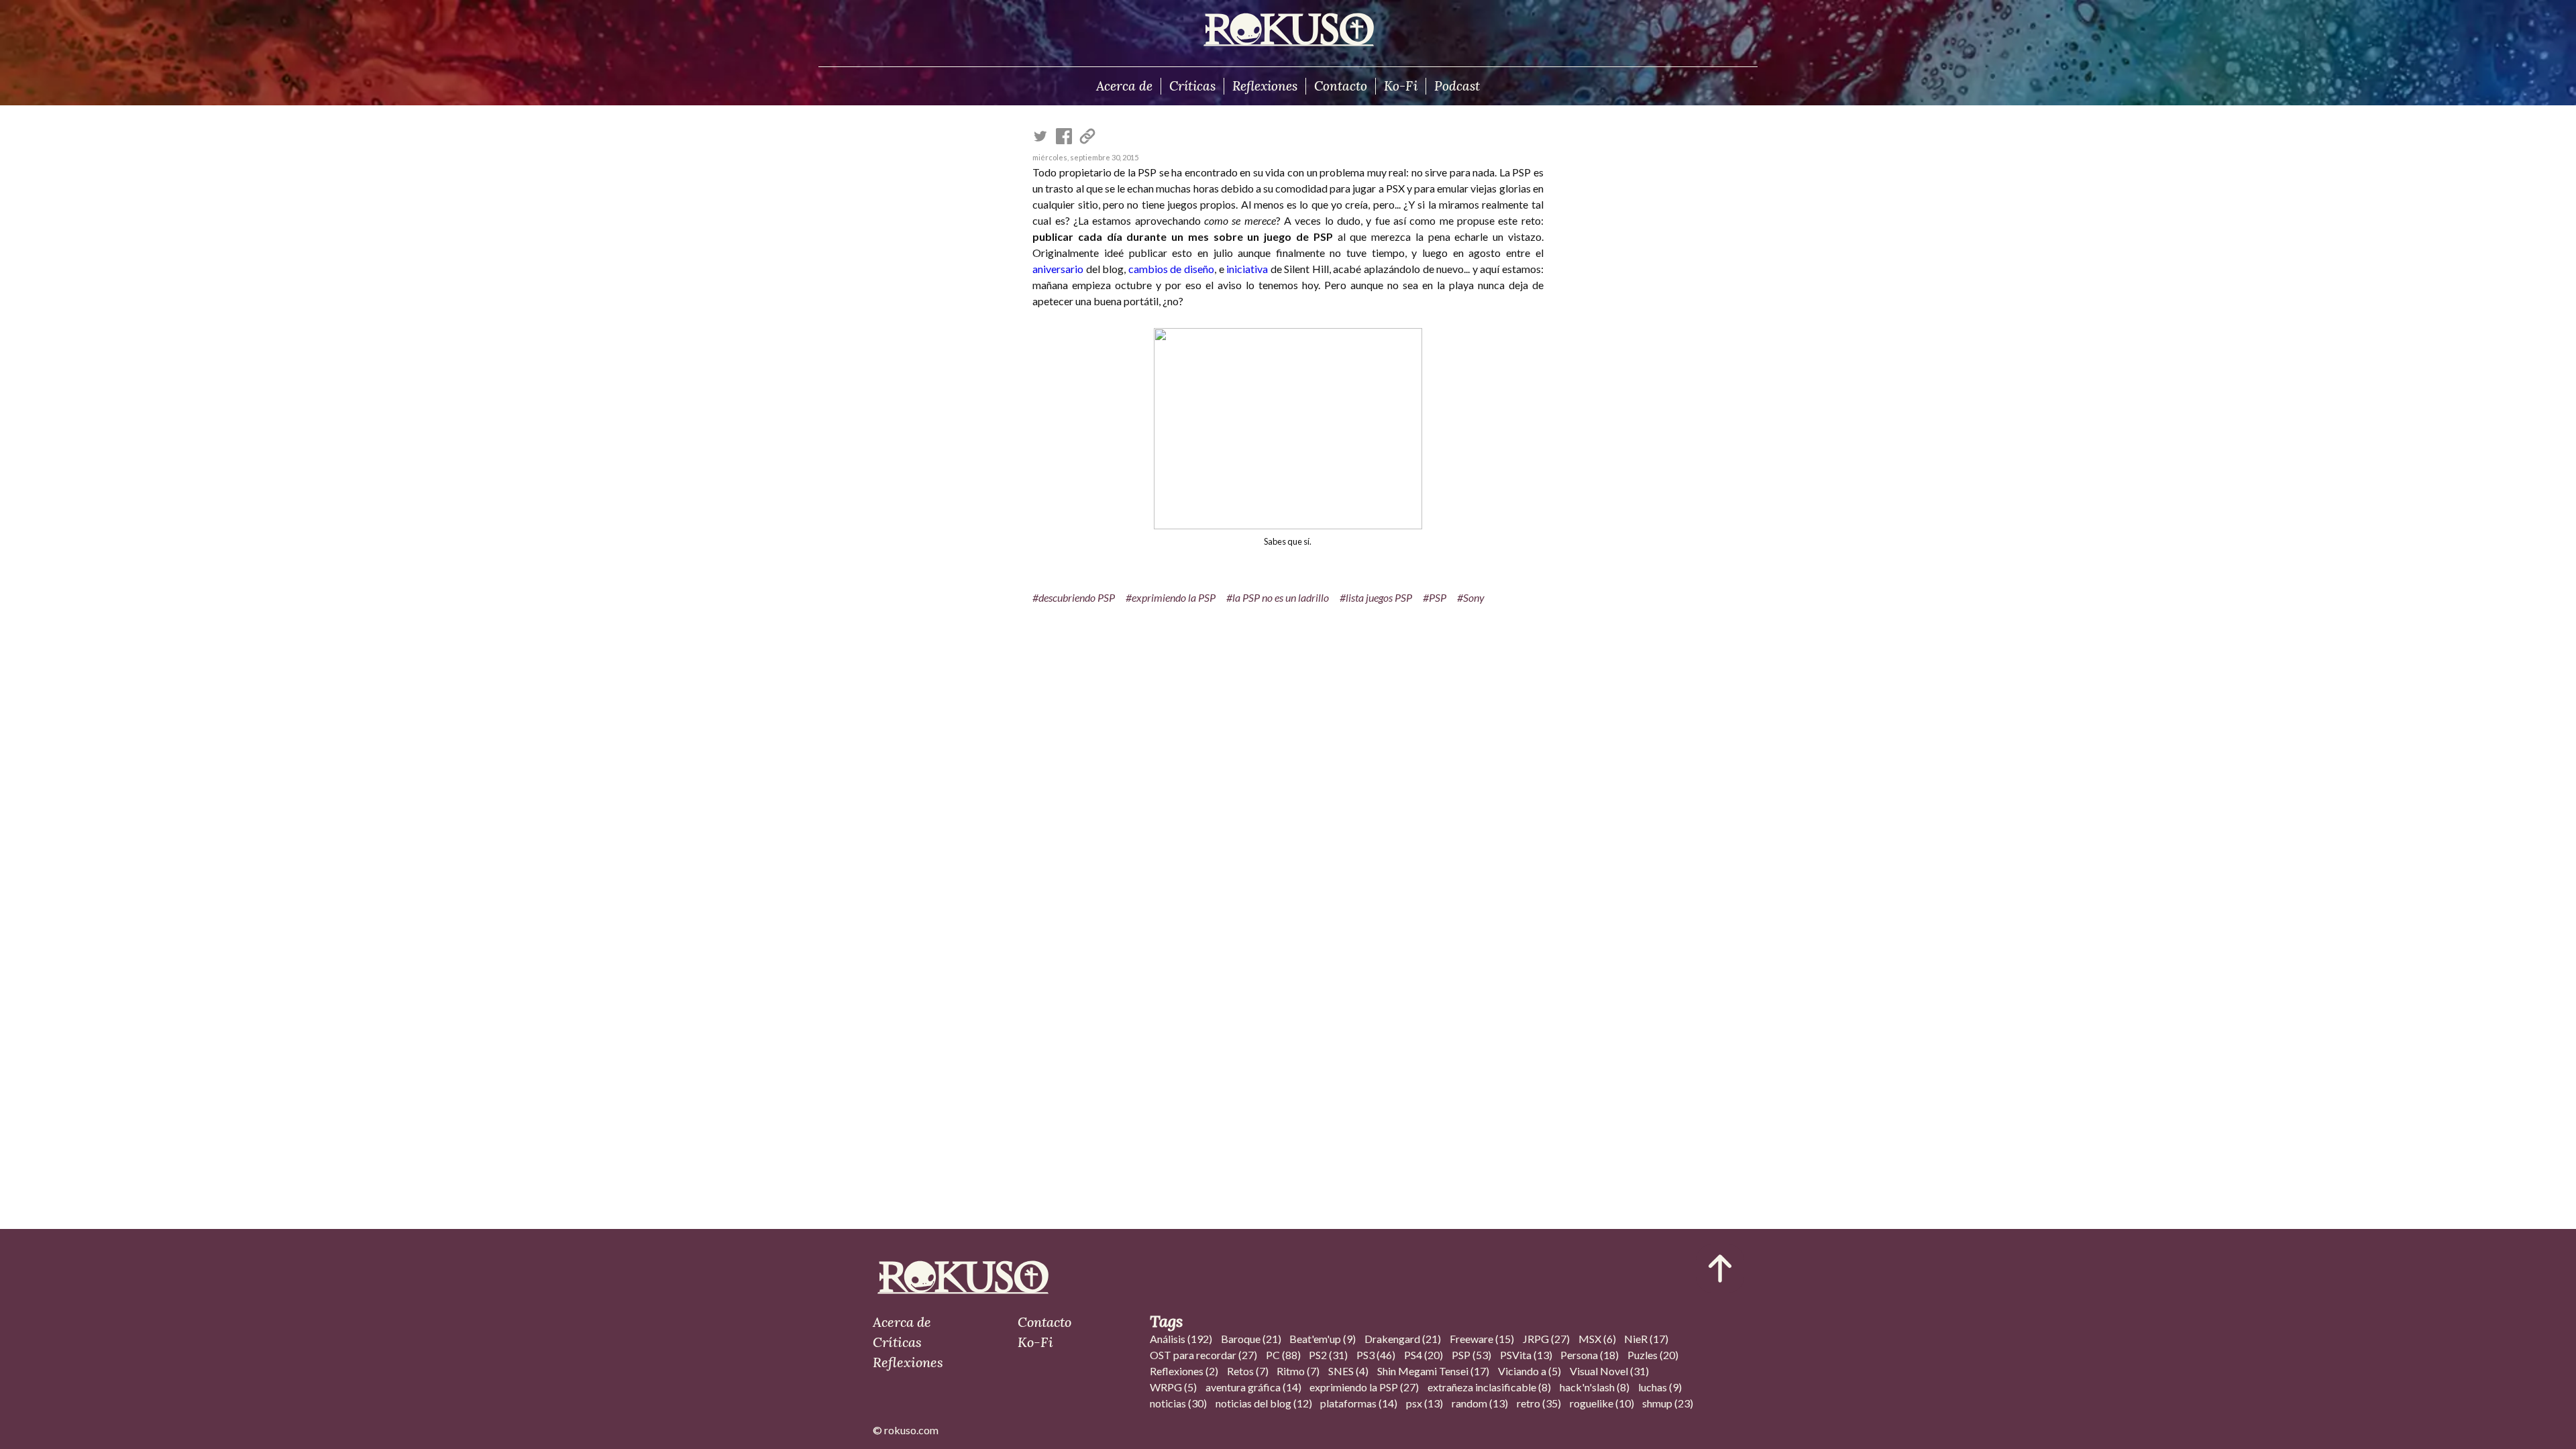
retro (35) (1539, 1403)
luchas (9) (1660, 1387)
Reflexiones (1265, 86)
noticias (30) (1178, 1403)
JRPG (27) (1546, 1339)
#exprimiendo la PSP (1171, 597)
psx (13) (1425, 1403)
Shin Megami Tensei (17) (1433, 1371)
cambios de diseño (1171, 269)
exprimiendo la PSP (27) (1364, 1387)
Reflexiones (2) (1184, 1371)
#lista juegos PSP (1376, 597)
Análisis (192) (1181, 1339)
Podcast (1457, 86)
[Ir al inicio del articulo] (1720, 1269)
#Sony (1471, 597)
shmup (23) (1668, 1403)
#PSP (1435, 597)
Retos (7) (1248, 1371)
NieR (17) (1646, 1339)
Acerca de (1124, 86)
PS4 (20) (1424, 1355)
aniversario (1058, 269)
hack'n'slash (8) (1595, 1387)
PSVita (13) (1526, 1355)
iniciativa (1247, 269)
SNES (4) (1348, 1371)
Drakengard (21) (1403, 1339)
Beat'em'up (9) (1323, 1339)
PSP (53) (1471, 1355)
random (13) (1480, 1403)
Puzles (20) (1653, 1355)
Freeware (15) (1482, 1339)
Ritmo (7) (1298, 1371)
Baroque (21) (1251, 1339)
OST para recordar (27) (1203, 1355)
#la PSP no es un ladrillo (1278, 597)
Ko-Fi (1401, 86)
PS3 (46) (1376, 1355)
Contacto (1341, 86)
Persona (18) (1590, 1355)
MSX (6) (1597, 1339)
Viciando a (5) (1529, 1371)
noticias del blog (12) (1264, 1403)
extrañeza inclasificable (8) (1489, 1387)
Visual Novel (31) (1609, 1371)
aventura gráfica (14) (1253, 1387)
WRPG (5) (1173, 1387)
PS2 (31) (1328, 1355)
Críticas (1192, 86)
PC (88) (1283, 1355)
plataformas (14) (1359, 1403)
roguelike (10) (1602, 1403)
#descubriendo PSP (1074, 597)
